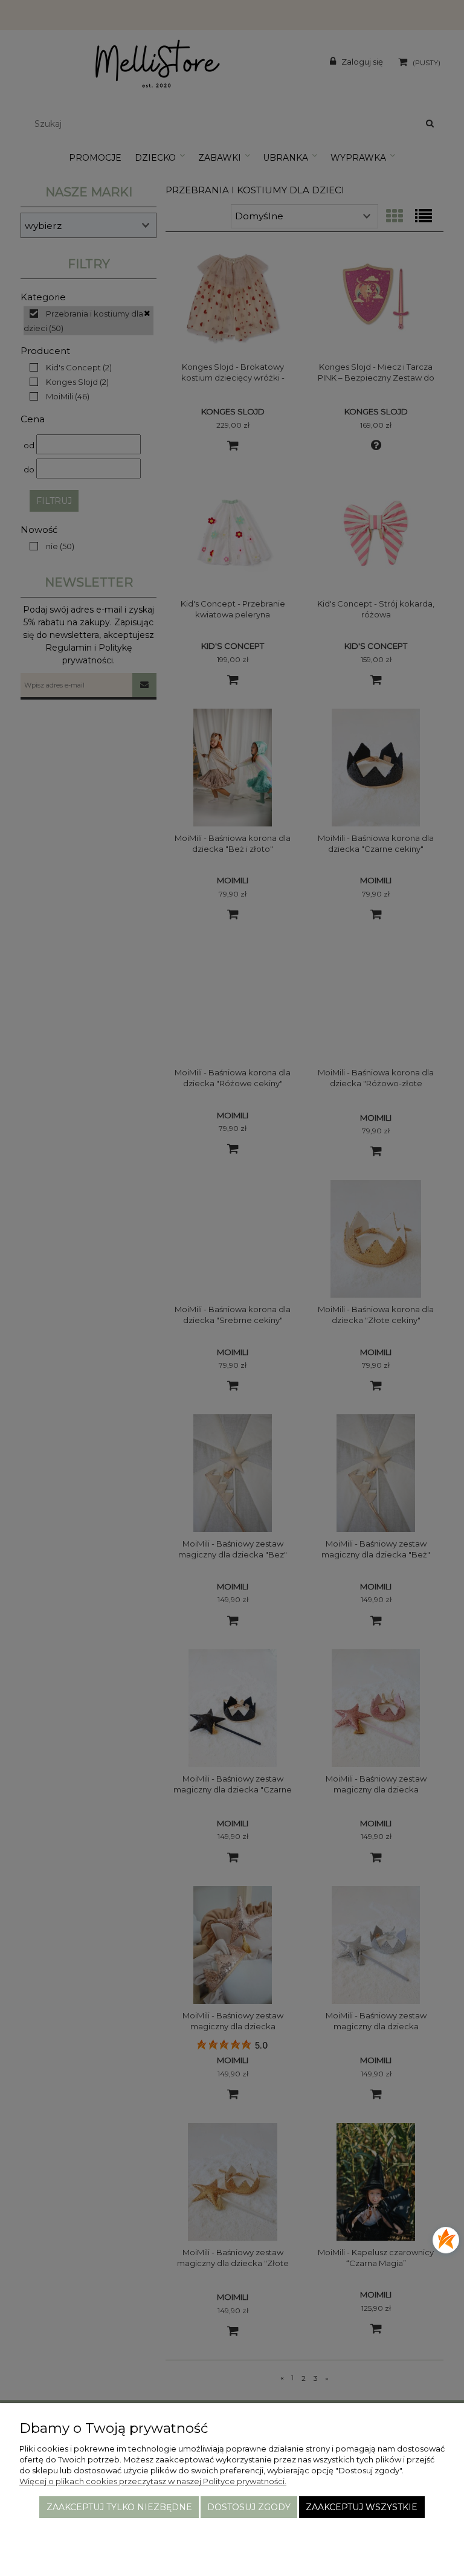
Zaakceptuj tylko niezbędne (119, 2507)
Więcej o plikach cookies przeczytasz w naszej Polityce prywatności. (153, 2481)
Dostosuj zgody (249, 2507)
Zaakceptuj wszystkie (362, 2507)
